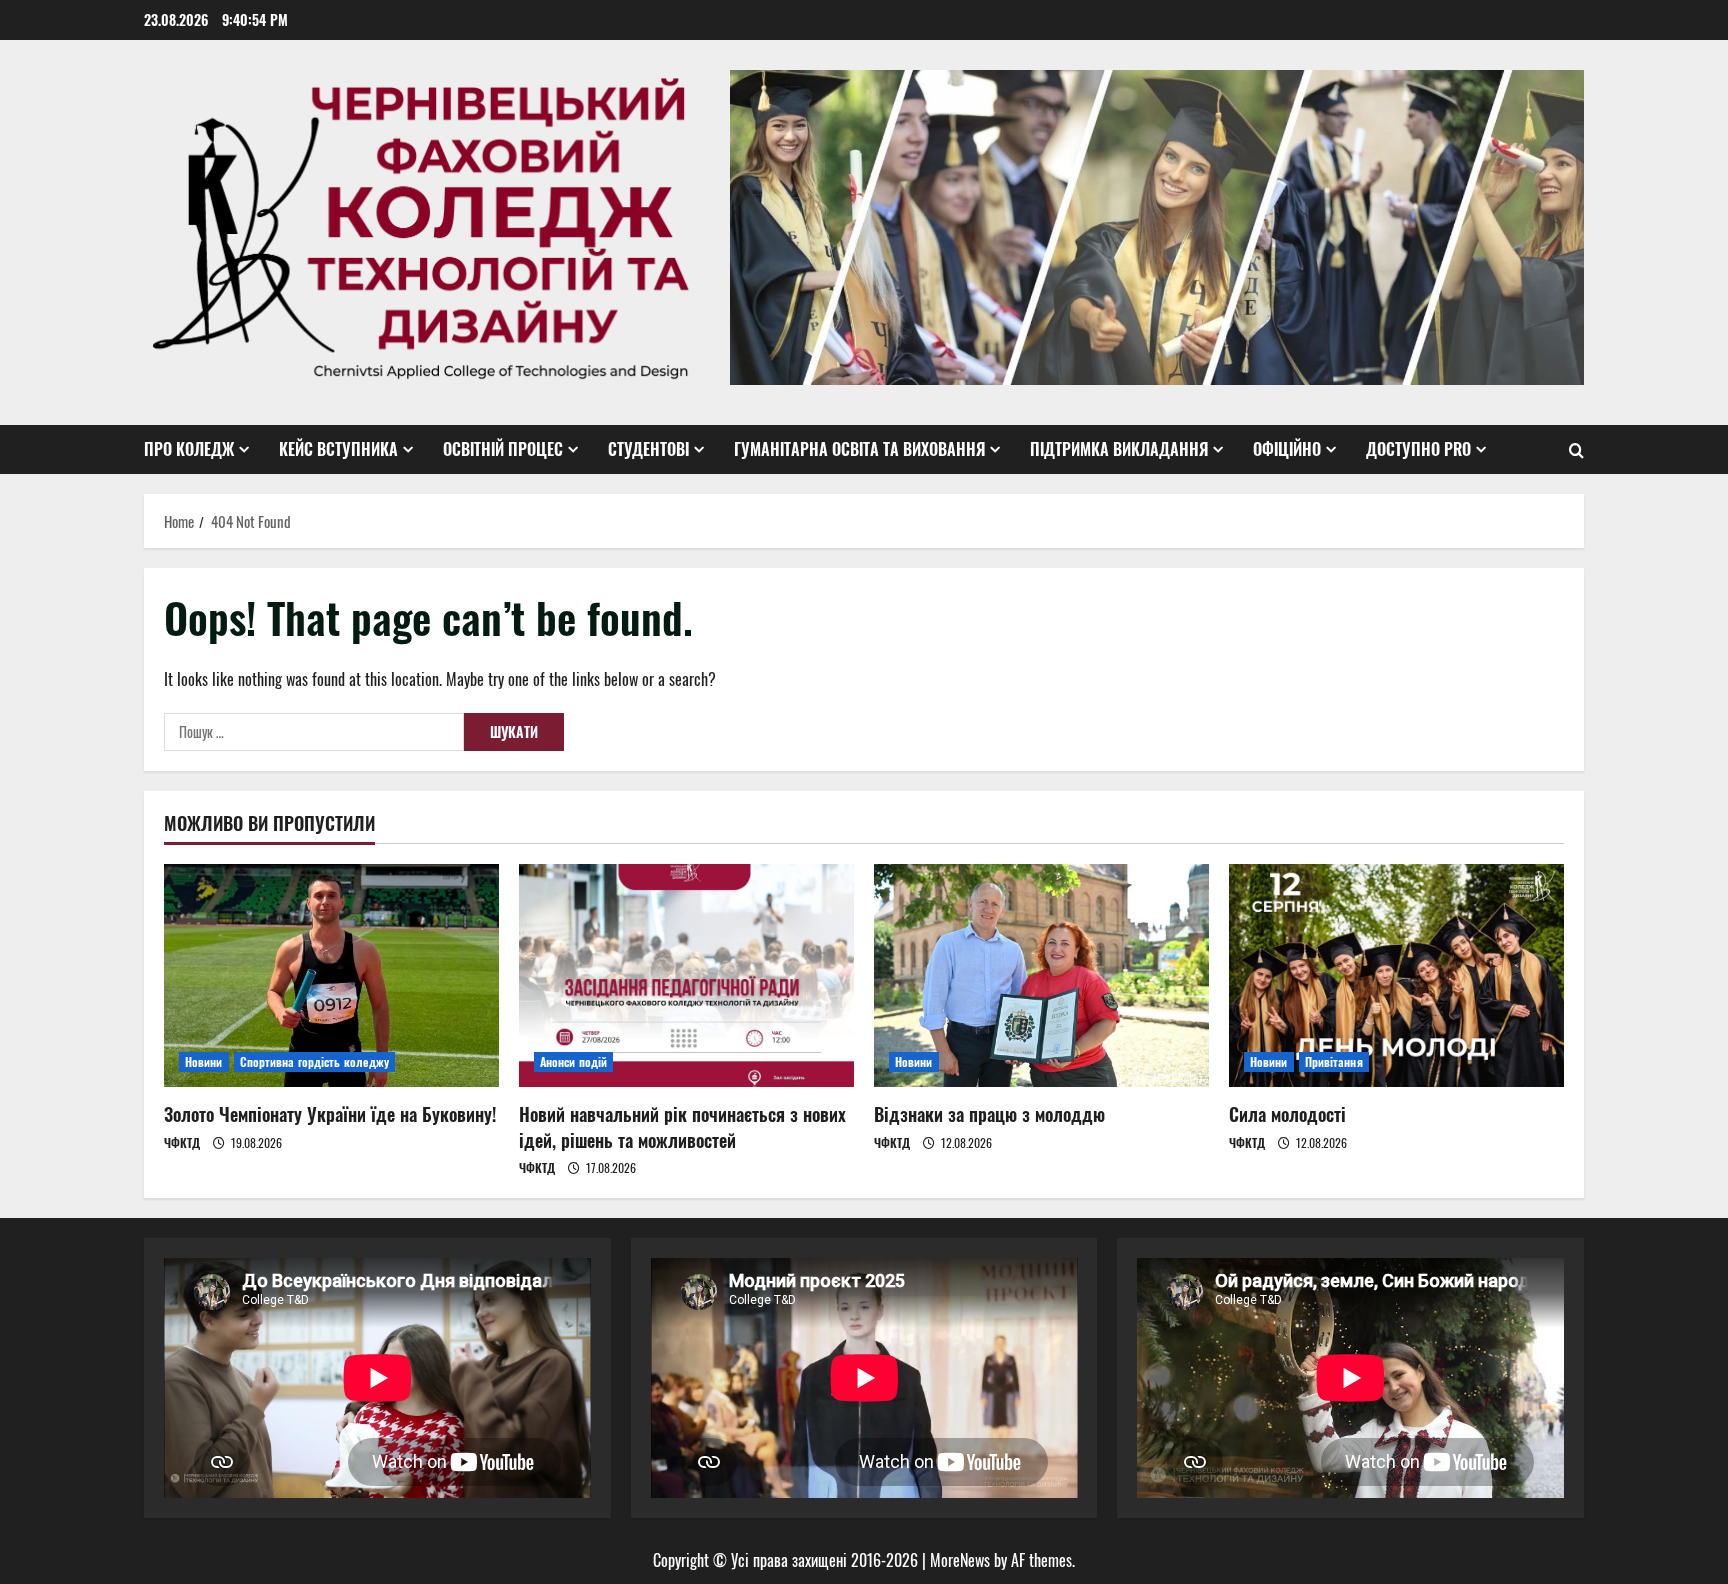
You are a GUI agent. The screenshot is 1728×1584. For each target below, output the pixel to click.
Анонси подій (573, 1061)
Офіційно (1287, 449)
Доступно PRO (1418, 449)
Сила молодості (1287, 1114)
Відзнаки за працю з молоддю (989, 1114)
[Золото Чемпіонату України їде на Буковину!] (331, 975)
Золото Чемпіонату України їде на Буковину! (330, 1114)
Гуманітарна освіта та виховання (859, 449)
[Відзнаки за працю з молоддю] (1041, 975)
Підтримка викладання (1119, 449)
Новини (204, 1061)
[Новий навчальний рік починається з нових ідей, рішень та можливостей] (686, 975)
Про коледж (189, 449)
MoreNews (960, 1560)
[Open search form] (1576, 450)
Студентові (648, 449)
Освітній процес (503, 449)
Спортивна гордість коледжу (315, 1061)
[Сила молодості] (1396, 975)
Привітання (1334, 1061)
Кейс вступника (338, 449)
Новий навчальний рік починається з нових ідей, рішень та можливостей (682, 1126)
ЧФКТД (182, 1142)
